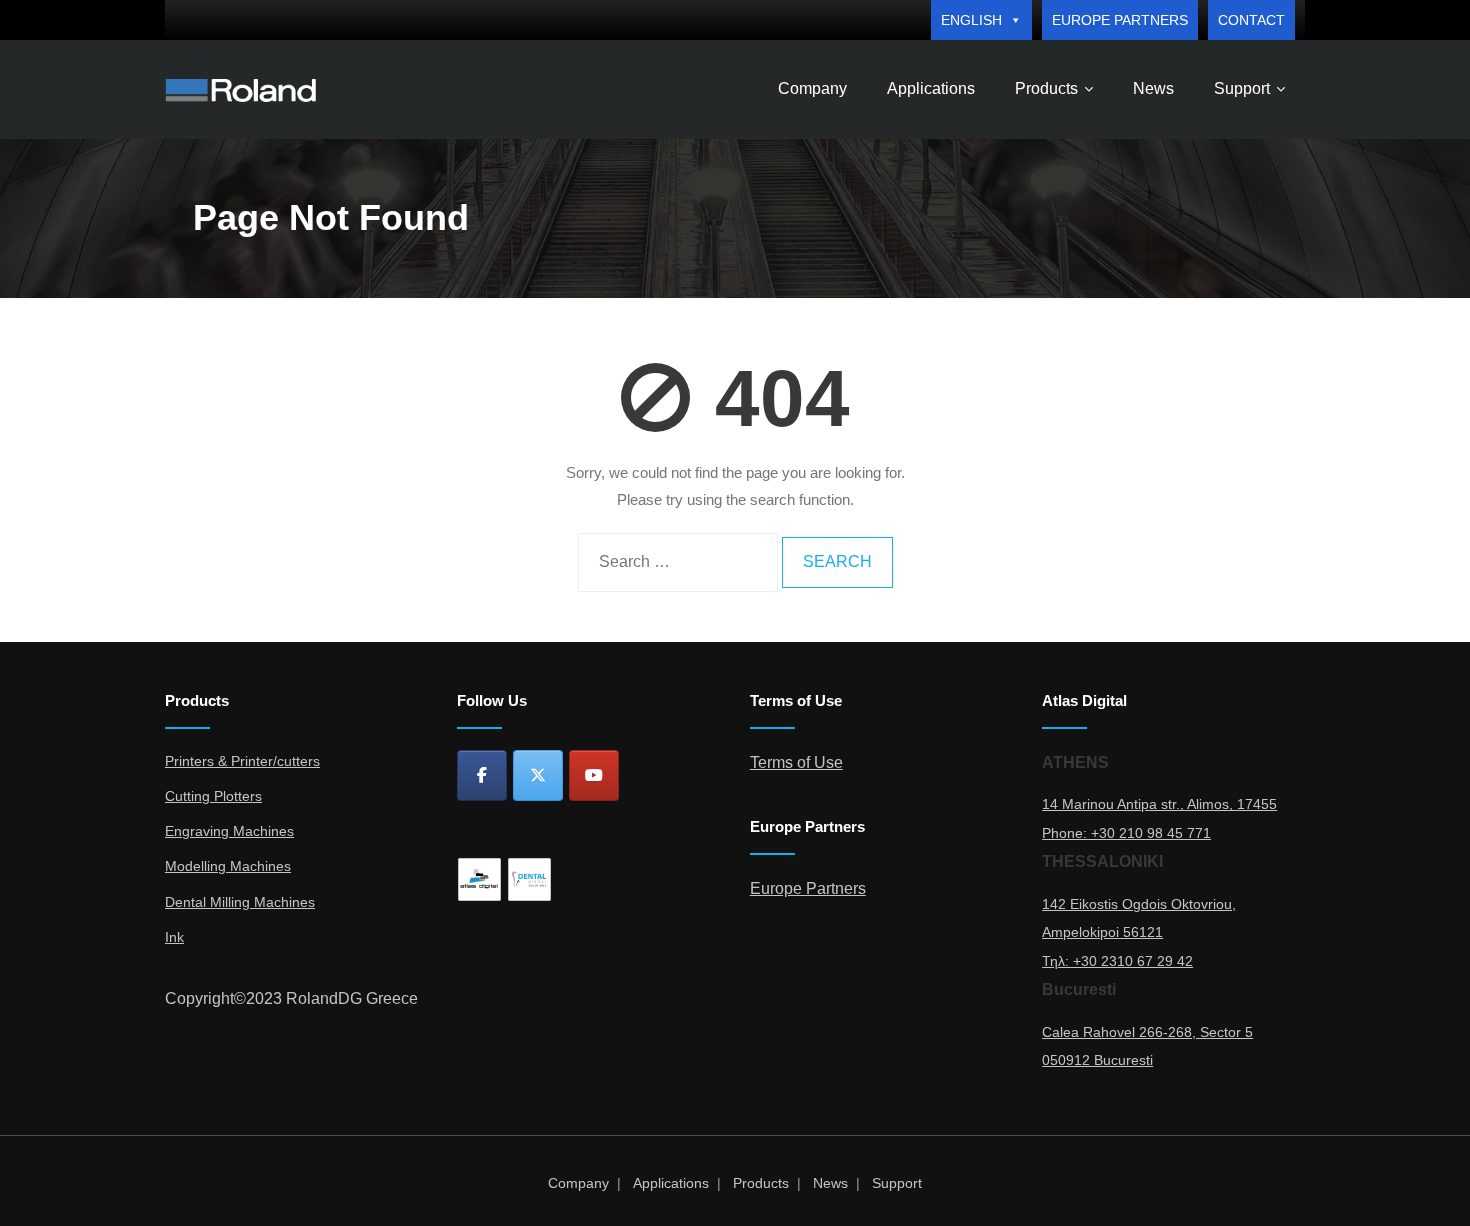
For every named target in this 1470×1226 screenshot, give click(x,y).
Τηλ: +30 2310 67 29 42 (1117, 961)
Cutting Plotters (213, 796)
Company (578, 1183)
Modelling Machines (228, 866)
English (971, 20)
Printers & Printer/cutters (242, 761)
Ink (174, 937)
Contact (1251, 20)
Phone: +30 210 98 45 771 (1126, 833)
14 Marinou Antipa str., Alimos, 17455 (1159, 804)
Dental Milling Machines (240, 902)
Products (761, 1183)
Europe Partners (1120, 20)
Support (897, 1183)
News (830, 1183)
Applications (671, 1183)
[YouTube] (594, 775)
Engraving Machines (229, 831)
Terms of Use (796, 762)
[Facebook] (482, 775)
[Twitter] (538, 775)
